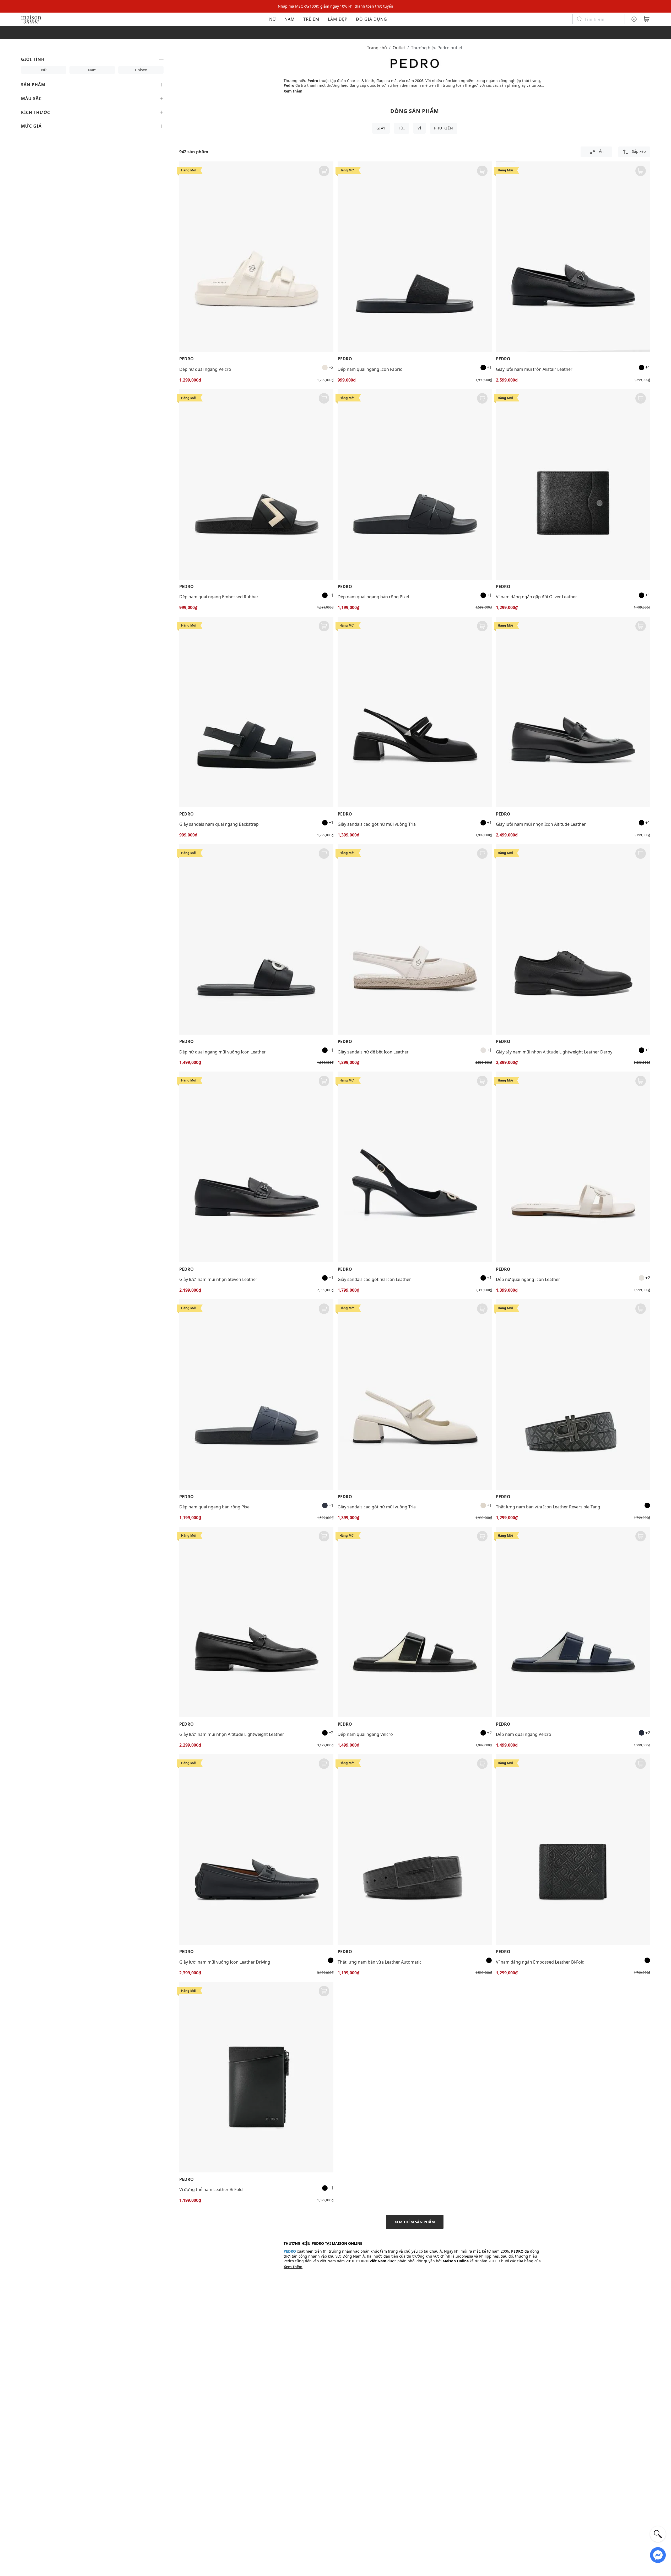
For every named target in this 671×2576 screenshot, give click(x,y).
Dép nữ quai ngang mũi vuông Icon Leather (223, 1052)
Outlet (399, 48)
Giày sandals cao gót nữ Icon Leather (374, 1279)
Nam (290, 19)
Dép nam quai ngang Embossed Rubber (219, 597)
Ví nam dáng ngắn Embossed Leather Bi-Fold (540, 1962)
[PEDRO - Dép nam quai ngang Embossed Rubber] (256, 484)
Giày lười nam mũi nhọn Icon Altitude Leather (541, 824)
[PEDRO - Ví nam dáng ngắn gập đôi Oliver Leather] (573, 484)
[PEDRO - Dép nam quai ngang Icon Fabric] (415, 257)
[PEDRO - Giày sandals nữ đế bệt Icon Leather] (415, 939)
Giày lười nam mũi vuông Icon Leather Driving (225, 1962)
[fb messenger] (658, 2555)
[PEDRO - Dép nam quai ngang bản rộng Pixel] (415, 484)
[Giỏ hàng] (647, 19)
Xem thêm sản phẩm (415, 2222)
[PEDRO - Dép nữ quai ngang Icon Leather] (573, 1167)
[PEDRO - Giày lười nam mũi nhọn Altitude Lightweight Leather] (256, 1622)
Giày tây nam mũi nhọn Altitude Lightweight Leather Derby (554, 1052)
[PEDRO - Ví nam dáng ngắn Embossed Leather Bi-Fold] (573, 1849)
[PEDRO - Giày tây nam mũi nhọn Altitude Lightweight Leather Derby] (573, 939)
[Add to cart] (324, 171)
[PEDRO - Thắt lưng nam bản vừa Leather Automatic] (415, 1849)
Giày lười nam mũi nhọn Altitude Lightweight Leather (232, 1734)
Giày (381, 128)
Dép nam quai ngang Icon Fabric (370, 369)
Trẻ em (311, 19)
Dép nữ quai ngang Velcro (205, 369)
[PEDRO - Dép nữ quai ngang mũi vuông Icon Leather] (256, 939)
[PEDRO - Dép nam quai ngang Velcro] (415, 1622)
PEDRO (186, 359)
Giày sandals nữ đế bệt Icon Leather (373, 1052)
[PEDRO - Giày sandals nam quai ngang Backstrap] (256, 712)
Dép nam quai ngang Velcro (365, 1734)
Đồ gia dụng (372, 19)
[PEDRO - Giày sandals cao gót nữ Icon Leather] (415, 1167)
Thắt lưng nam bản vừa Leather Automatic (380, 1962)
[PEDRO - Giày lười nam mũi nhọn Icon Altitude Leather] (573, 712)
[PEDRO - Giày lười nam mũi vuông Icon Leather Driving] (256, 1849)
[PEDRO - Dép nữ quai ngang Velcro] (256, 257)
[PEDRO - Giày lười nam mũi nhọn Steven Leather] (256, 1167)
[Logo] (31, 19)
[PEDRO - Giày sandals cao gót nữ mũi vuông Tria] (415, 712)
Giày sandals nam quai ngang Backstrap (219, 824)
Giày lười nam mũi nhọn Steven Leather (218, 1279)
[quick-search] (658, 2534)
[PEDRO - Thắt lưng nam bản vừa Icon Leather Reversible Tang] (573, 1395)
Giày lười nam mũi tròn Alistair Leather (534, 369)
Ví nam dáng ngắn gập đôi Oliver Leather (537, 597)
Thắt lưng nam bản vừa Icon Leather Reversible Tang (548, 1507)
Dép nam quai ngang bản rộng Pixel (373, 597)
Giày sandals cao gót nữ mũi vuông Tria (377, 824)
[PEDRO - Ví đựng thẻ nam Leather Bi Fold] (256, 2077)
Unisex (141, 70)
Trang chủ (377, 48)
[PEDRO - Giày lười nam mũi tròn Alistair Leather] (573, 257)
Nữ (273, 19)
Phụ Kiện (444, 128)
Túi (402, 128)
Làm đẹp (338, 19)
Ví (420, 128)
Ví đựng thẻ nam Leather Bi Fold (211, 2189)
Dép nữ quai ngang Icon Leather (528, 1279)
